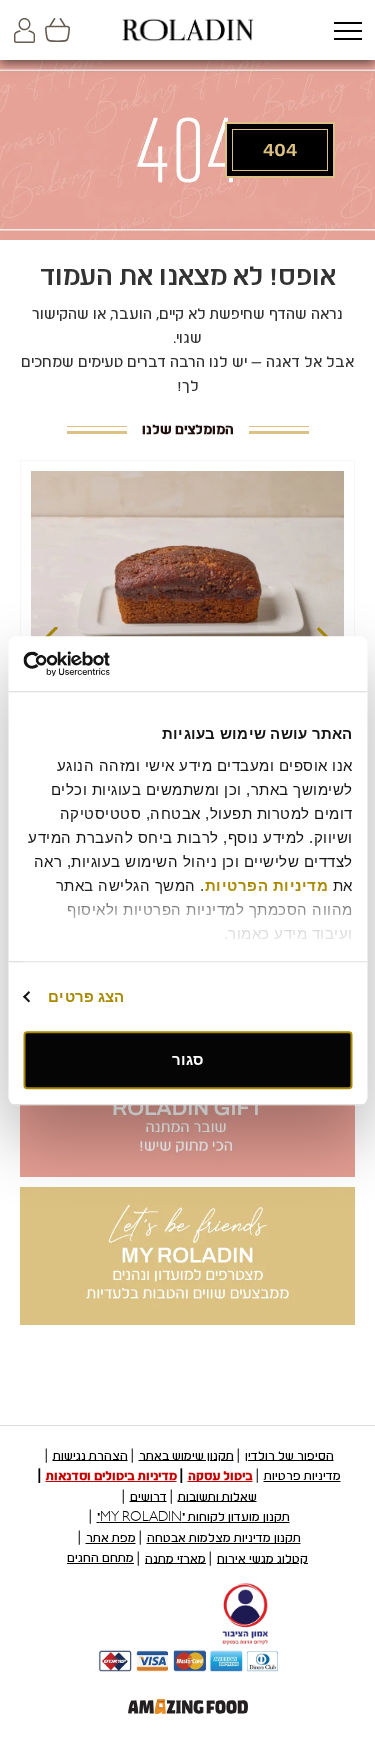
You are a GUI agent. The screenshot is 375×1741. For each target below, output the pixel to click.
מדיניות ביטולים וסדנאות (111, 1476)
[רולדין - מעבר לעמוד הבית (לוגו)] (188, 30)
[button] (347, 32)
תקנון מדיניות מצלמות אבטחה (224, 1538)
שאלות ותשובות (217, 1496)
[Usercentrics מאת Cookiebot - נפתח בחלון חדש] (108, 664)
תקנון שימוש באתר (186, 1455)
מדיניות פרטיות (302, 1476)
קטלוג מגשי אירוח (262, 1558)
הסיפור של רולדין (289, 1455)
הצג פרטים (86, 996)
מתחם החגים (100, 1558)
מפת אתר (111, 1538)
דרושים (148, 1496)
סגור (187, 1059)
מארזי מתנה (175, 1558)
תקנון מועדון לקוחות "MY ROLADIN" (193, 1517)
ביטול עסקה (220, 1476)
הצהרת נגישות (90, 1455)
